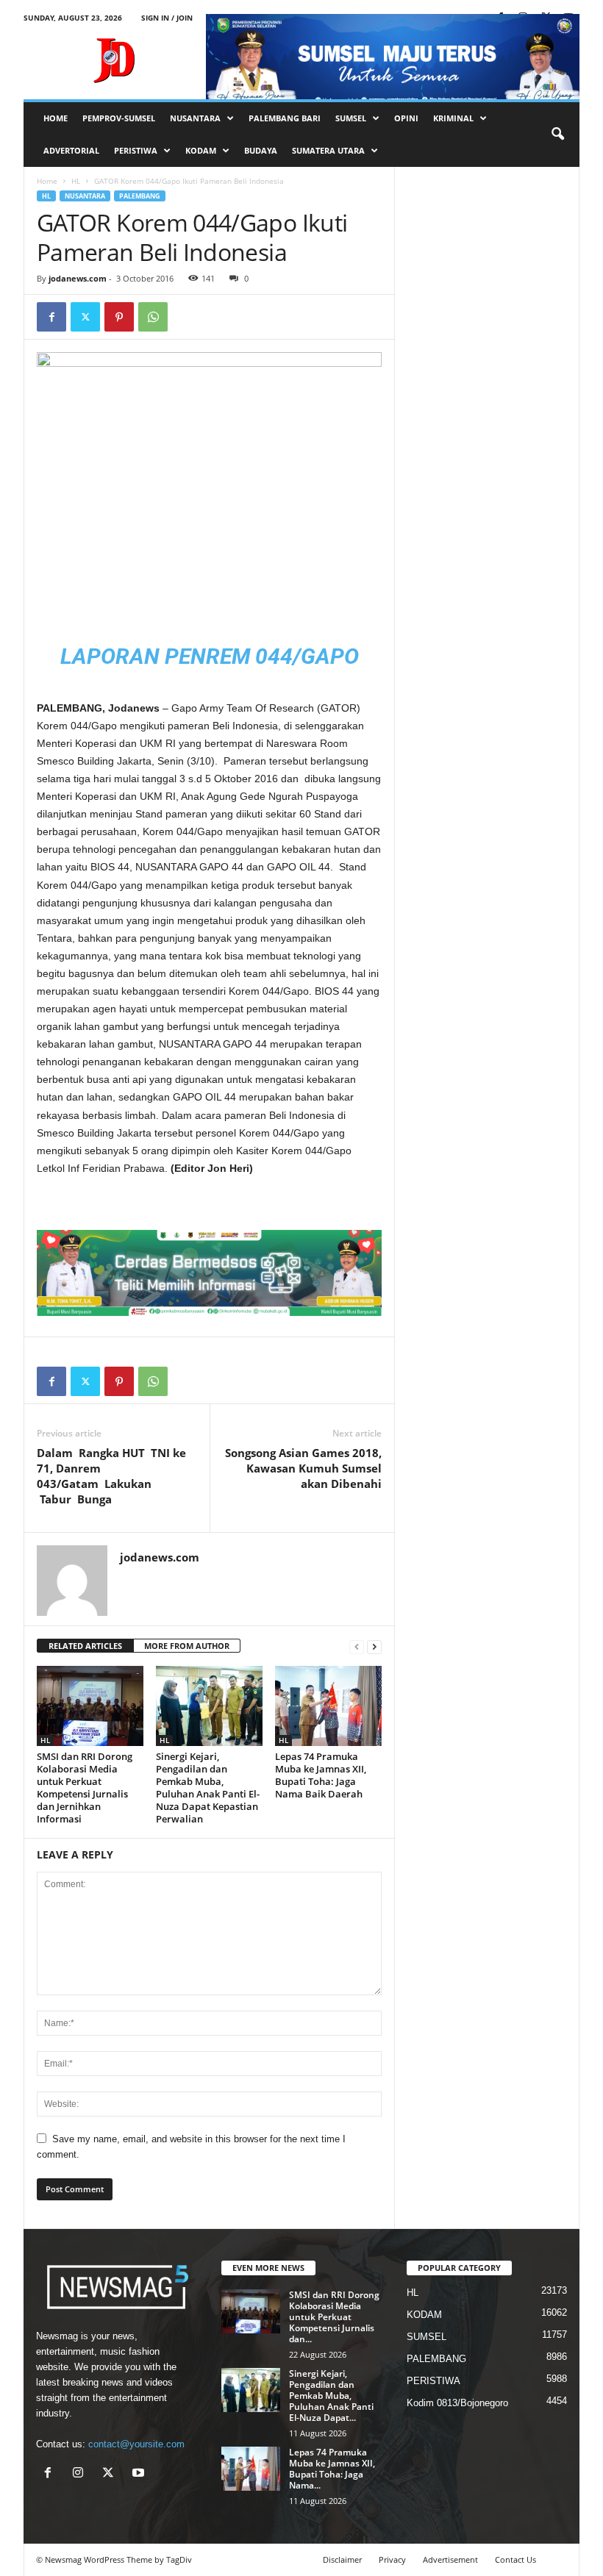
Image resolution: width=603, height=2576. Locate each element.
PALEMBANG (140, 196)
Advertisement (450, 2559)
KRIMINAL (453, 118)
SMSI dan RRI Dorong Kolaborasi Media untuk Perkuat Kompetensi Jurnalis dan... (334, 2317)
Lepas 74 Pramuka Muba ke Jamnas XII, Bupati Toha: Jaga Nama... (332, 2469)
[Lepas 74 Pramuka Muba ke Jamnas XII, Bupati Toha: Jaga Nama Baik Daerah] (328, 1706)
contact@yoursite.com (136, 2444)
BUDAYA (261, 150)
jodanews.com (78, 278)
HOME (56, 118)
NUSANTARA (195, 118)
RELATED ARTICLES (85, 1646)
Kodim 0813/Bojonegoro (457, 2403)
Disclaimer (342, 2559)
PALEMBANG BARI (285, 118)
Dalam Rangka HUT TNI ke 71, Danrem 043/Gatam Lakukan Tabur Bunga (111, 1476)
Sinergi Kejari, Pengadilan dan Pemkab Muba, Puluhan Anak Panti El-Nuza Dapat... (331, 2396)
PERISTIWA (136, 150)
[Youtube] (140, 2474)
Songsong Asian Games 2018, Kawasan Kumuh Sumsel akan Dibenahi (302, 1468)
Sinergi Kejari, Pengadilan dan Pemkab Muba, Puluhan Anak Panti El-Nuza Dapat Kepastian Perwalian (208, 1788)
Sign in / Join (167, 18)
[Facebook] (51, 317)
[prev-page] (357, 1646)
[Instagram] (81, 2474)
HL (76, 181)
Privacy (392, 2559)
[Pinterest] (119, 317)
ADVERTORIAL (71, 150)
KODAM (201, 150)
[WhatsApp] (153, 317)
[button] (557, 135)
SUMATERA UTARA (328, 150)
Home (47, 181)
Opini (406, 118)
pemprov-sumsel (119, 118)
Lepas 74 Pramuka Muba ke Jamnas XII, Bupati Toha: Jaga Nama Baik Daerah (321, 1775)
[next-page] (374, 1646)
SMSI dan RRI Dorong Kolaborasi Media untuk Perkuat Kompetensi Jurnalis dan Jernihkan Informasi (85, 1788)
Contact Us (515, 2559)
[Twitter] (85, 317)
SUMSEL (351, 118)
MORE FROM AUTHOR (187, 1646)
